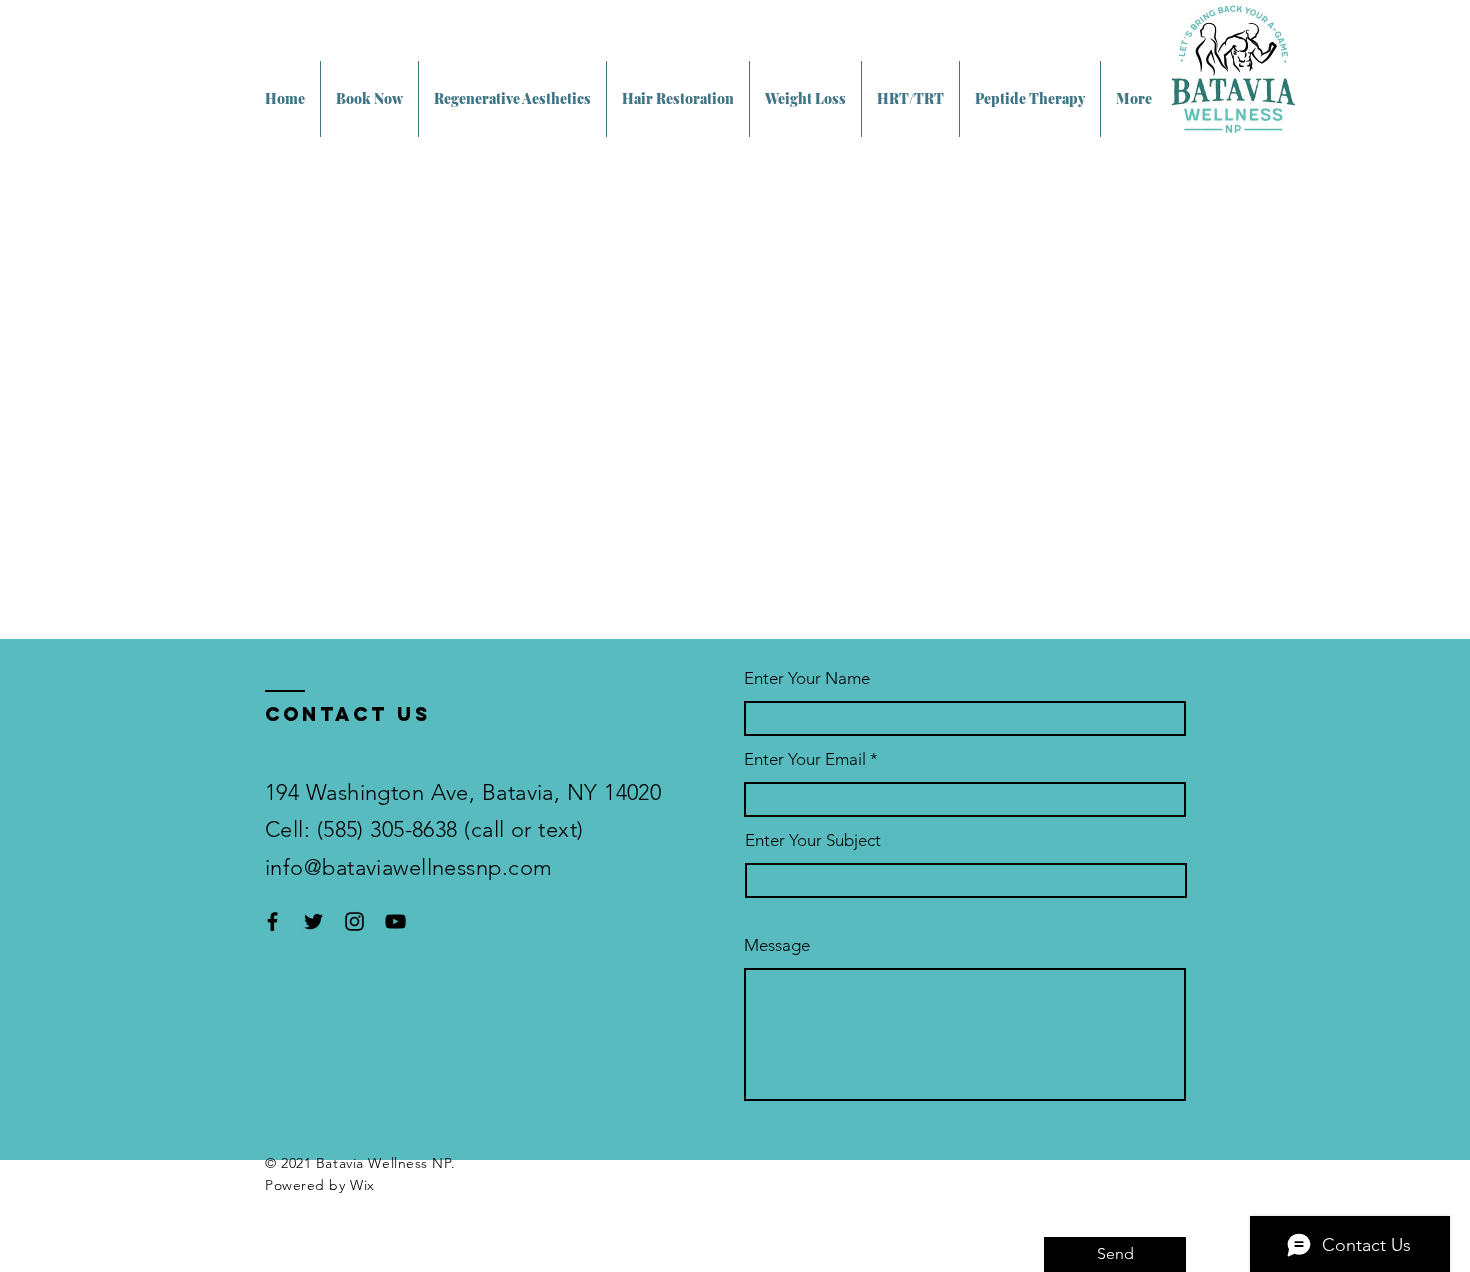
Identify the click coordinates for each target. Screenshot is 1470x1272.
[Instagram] (354, 921)
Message (777, 945)
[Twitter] (313, 921)
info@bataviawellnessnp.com (408, 867)
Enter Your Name (807, 678)
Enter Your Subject (813, 840)
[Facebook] (272, 921)
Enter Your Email (805, 759)
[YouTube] (395, 921)
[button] (512, 99)
